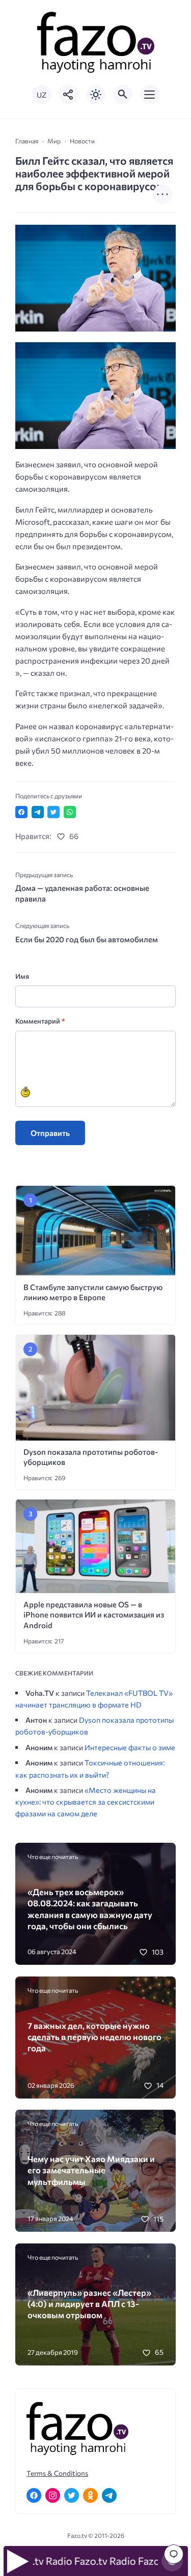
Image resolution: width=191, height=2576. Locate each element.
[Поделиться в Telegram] (38, 812)
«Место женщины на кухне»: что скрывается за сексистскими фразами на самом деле (86, 1802)
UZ (42, 95)
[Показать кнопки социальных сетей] (69, 95)
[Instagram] (53, 2495)
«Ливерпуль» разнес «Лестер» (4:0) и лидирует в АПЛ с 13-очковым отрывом (89, 2304)
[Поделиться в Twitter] (53, 812)
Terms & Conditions (57, 2473)
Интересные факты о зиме (130, 1747)
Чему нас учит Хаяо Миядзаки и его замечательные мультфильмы (91, 2170)
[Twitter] (72, 2495)
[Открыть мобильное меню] (150, 95)
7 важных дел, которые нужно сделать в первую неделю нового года (94, 2037)
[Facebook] (34, 2495)
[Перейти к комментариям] (174, 2554)
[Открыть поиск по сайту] (123, 95)
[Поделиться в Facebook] (21, 812)
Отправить (50, 1133)
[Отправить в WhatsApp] (70, 812)
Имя (22, 976)
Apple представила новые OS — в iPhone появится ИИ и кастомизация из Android (94, 1615)
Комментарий (40, 1021)
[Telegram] (109, 2495)
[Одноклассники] (90, 2495)
